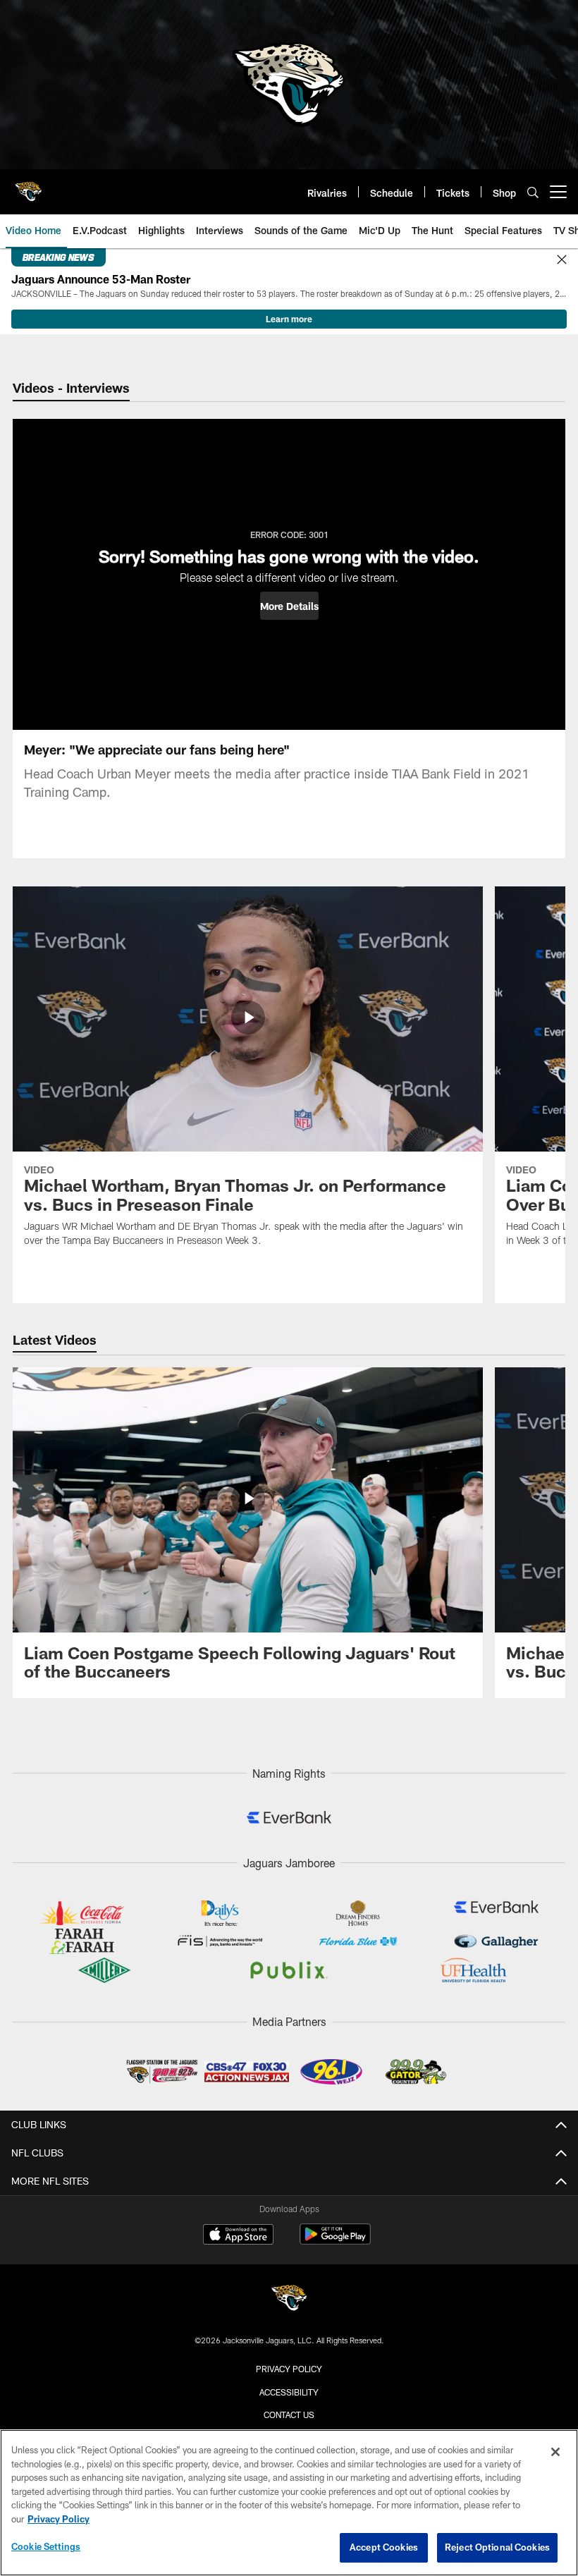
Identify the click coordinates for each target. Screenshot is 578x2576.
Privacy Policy (289, 2369)
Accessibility (289, 2392)
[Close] (562, 260)
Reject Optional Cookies (497, 2547)
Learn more (289, 319)
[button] (289, 606)
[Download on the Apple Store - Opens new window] (238, 2236)
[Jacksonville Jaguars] (289, 2300)
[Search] (533, 192)
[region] (289, 2503)
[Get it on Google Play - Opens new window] (335, 2241)
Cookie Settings (46, 2546)
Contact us (289, 2415)
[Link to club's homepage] (28, 186)
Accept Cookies (384, 2547)
